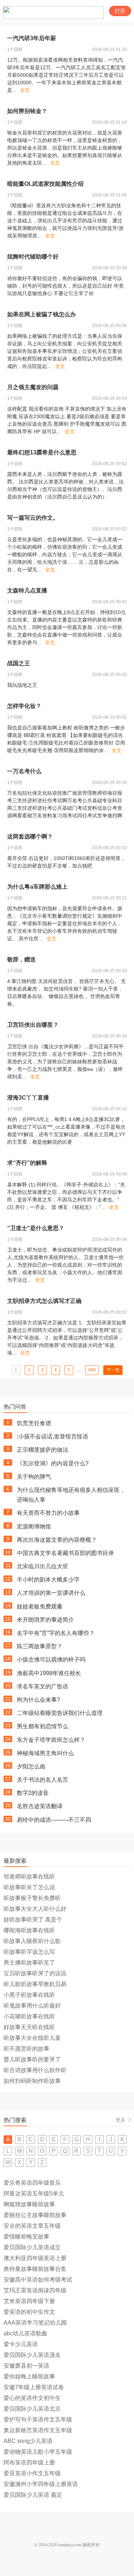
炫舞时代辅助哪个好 (33, 257)
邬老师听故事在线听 (29, 1877)
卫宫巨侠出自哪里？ (33, 1025)
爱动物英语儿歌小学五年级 (38, 2452)
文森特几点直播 (27, 590)
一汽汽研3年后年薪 (32, 38)
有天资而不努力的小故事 (48, 1513)
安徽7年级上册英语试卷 (34, 2387)
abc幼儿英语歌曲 (25, 2333)
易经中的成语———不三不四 (54, 1820)
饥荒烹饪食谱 (34, 1423)
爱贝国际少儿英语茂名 (32, 2355)
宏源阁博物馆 (34, 1526)
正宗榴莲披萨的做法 (43, 1450)
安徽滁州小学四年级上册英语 (41, 2484)
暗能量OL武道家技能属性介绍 (45, 184)
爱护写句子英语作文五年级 (38, 2419)
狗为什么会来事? (38, 1700)
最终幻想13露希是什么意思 (42, 452)
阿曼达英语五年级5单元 (34, 2194)
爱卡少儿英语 (21, 2344)
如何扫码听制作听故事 (32, 2081)
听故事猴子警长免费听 (32, 1898)
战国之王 (19, 663)
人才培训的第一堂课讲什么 (51, 1593)
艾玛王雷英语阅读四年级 (35, 2290)
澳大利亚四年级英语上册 (35, 2258)
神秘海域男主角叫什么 (45, 1753)
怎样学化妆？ (24, 706)
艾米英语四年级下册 (29, 2301)
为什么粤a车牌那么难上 (37, 887)
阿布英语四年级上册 (29, 2462)
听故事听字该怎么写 (29, 1952)
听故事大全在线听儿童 (32, 2038)
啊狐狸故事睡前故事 (29, 2204)
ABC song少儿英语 (28, 2441)
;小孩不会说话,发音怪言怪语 (53, 1436)
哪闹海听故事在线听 (29, 1930)
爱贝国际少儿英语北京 (32, 2409)
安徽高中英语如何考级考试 (38, 2280)
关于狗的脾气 (34, 1477)
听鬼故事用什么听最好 (32, 2006)
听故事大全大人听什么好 (35, 1909)
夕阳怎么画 (31, 1766)
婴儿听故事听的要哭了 (32, 2059)
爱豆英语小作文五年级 (32, 2473)
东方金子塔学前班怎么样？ (51, 1740)
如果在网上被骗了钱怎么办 (41, 314)
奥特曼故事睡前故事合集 (35, 2269)
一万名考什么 (24, 771)
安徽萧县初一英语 (26, 2366)
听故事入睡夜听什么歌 (32, 1941)
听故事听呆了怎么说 (29, 1887)
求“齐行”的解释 (27, 1163)
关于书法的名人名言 (43, 1780)
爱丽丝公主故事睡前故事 (35, 2215)
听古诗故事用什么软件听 (35, 2070)
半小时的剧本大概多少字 (48, 1580)
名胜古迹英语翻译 (40, 1806)
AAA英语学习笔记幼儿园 (35, 2323)
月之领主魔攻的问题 (33, 387)
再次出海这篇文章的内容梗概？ (57, 1540)
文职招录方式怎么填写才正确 (44, 1301)
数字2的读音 (33, 1793)
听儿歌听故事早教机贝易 (35, 1984)
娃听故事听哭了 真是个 (33, 1920)
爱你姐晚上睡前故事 (29, 2376)
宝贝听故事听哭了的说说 (35, 1973)
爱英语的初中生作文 (29, 2312)
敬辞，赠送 (21, 959)
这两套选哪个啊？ (30, 836)
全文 (25, 90)
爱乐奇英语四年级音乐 (32, 2183)
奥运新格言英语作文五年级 (38, 2430)
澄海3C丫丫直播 (28, 1098)
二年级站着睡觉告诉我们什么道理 (60, 1713)
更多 (120, 2120)
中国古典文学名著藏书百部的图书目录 (65, 1553)
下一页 (113, 1370)
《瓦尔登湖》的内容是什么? (53, 1463)
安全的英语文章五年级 (32, 2226)
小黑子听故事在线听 (29, 1995)
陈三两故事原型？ (40, 1646)
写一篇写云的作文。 (33, 518)
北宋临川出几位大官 (43, 1566)
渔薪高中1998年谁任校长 (49, 1673)
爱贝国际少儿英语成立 (32, 2247)
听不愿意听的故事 (26, 2049)
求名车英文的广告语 (43, 1686)
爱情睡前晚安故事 (26, 2237)
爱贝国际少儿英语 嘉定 (33, 2495)
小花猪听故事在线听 (29, 2016)
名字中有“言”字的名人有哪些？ (56, 1633)
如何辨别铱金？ (27, 111)
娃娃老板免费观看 (40, 1606)
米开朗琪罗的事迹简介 (45, 1620)
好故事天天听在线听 (29, 2027)
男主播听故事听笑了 (29, 1963)
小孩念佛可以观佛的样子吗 (51, 1660)
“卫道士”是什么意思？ (36, 1228)
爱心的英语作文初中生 (32, 2398)
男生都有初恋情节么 (43, 1726)
